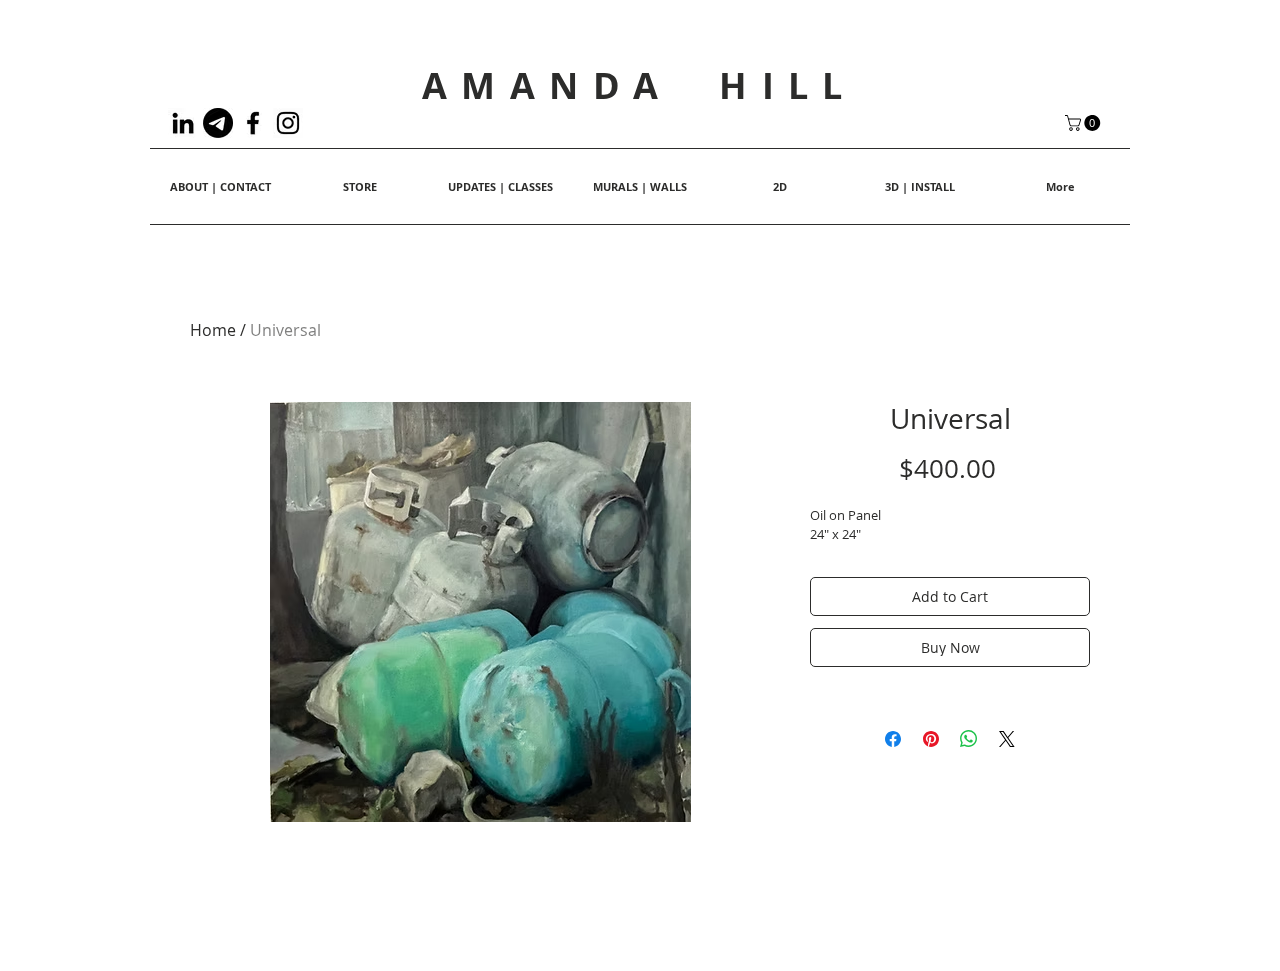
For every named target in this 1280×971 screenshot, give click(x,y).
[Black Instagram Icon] (288, 123)
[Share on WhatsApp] (969, 739)
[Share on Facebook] (893, 739)
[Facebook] (253, 123)
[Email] (218, 123)
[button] (1084, 123)
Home (213, 330)
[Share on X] (1007, 739)
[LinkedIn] (183, 123)
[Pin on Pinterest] (931, 739)
